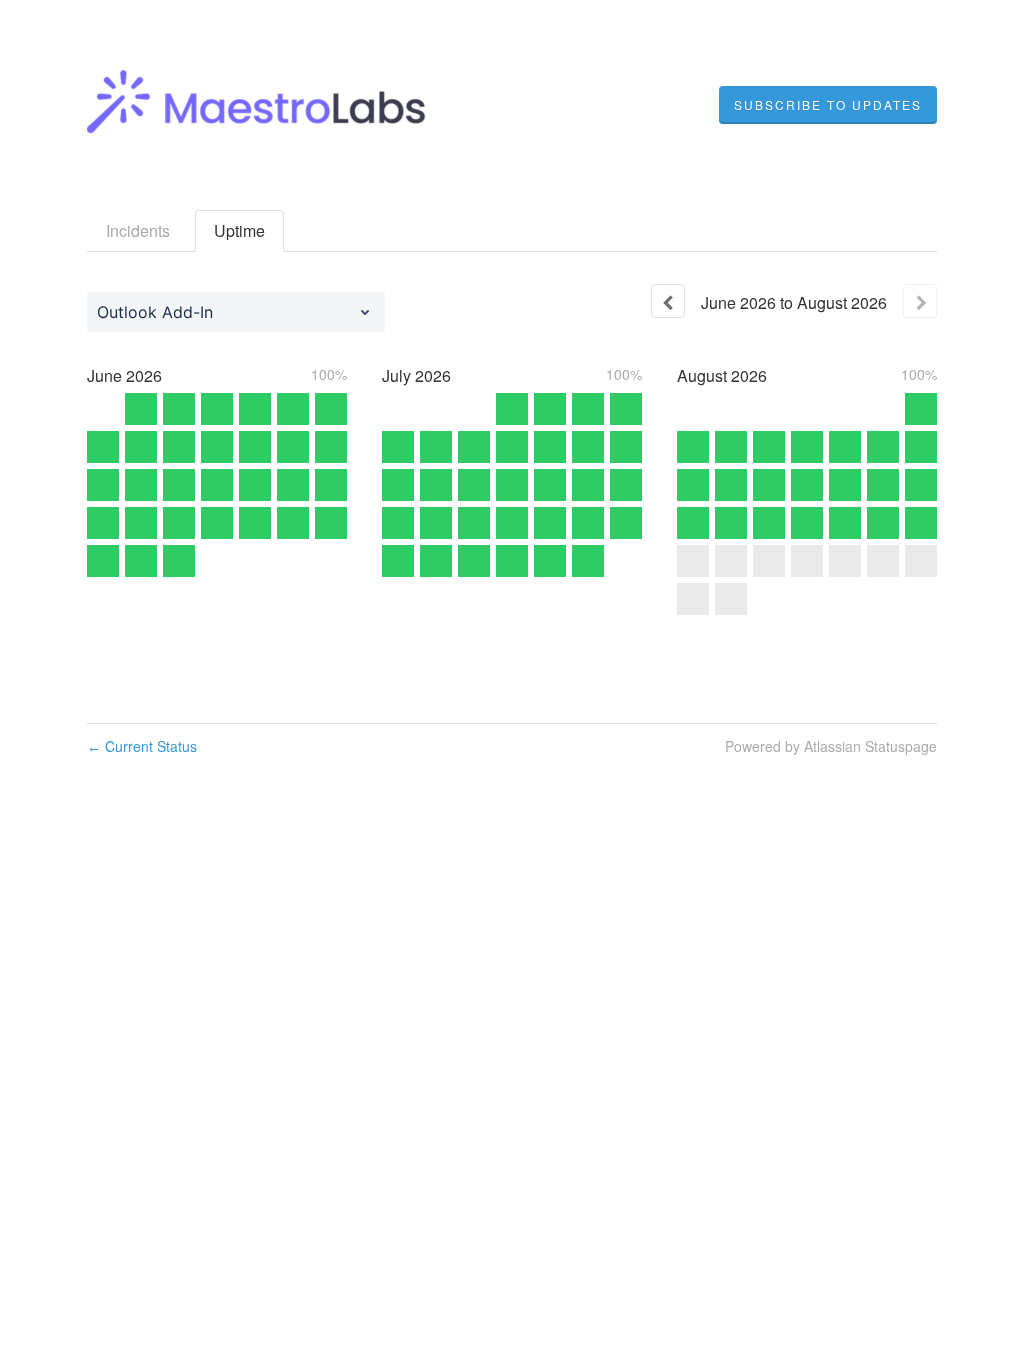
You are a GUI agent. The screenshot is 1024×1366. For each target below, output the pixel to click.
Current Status (142, 746)
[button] (828, 105)
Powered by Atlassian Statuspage (831, 746)
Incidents (138, 230)
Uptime (239, 230)
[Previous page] (668, 301)
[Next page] (920, 301)
